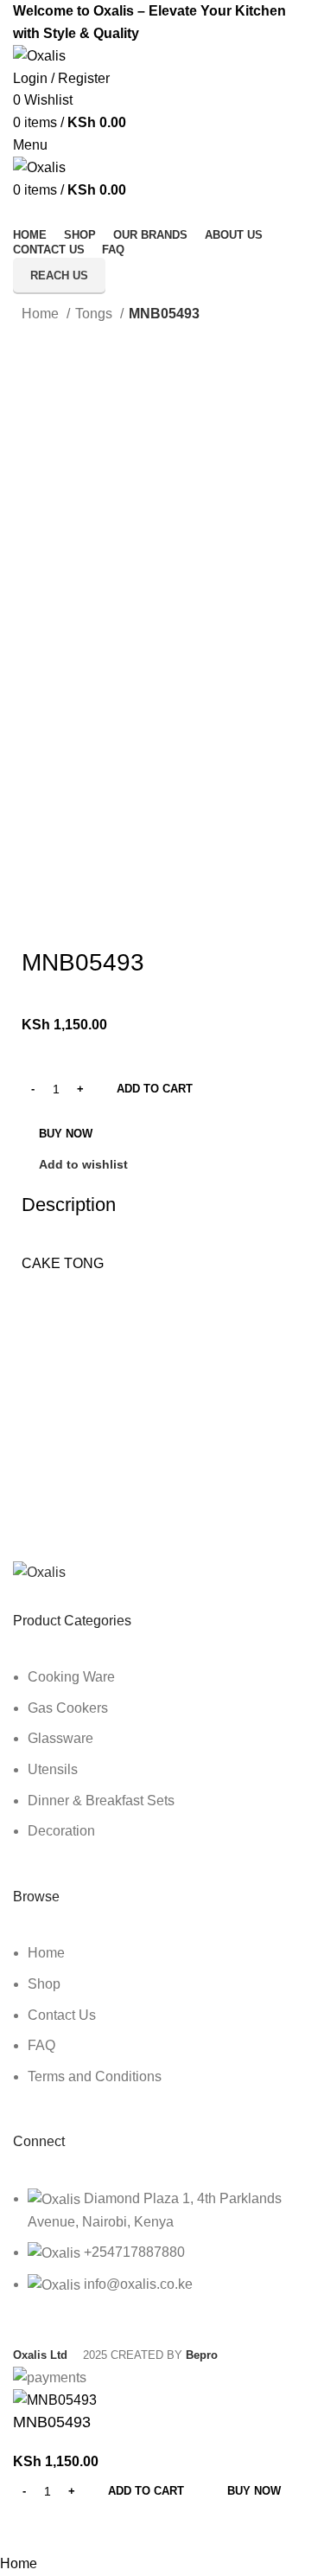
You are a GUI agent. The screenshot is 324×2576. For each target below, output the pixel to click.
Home (42, 314)
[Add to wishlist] (81, 2531)
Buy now (66, 1134)
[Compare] (35, 2531)
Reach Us (59, 276)
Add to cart (155, 1089)
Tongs (95, 314)
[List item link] (162, 1763)
